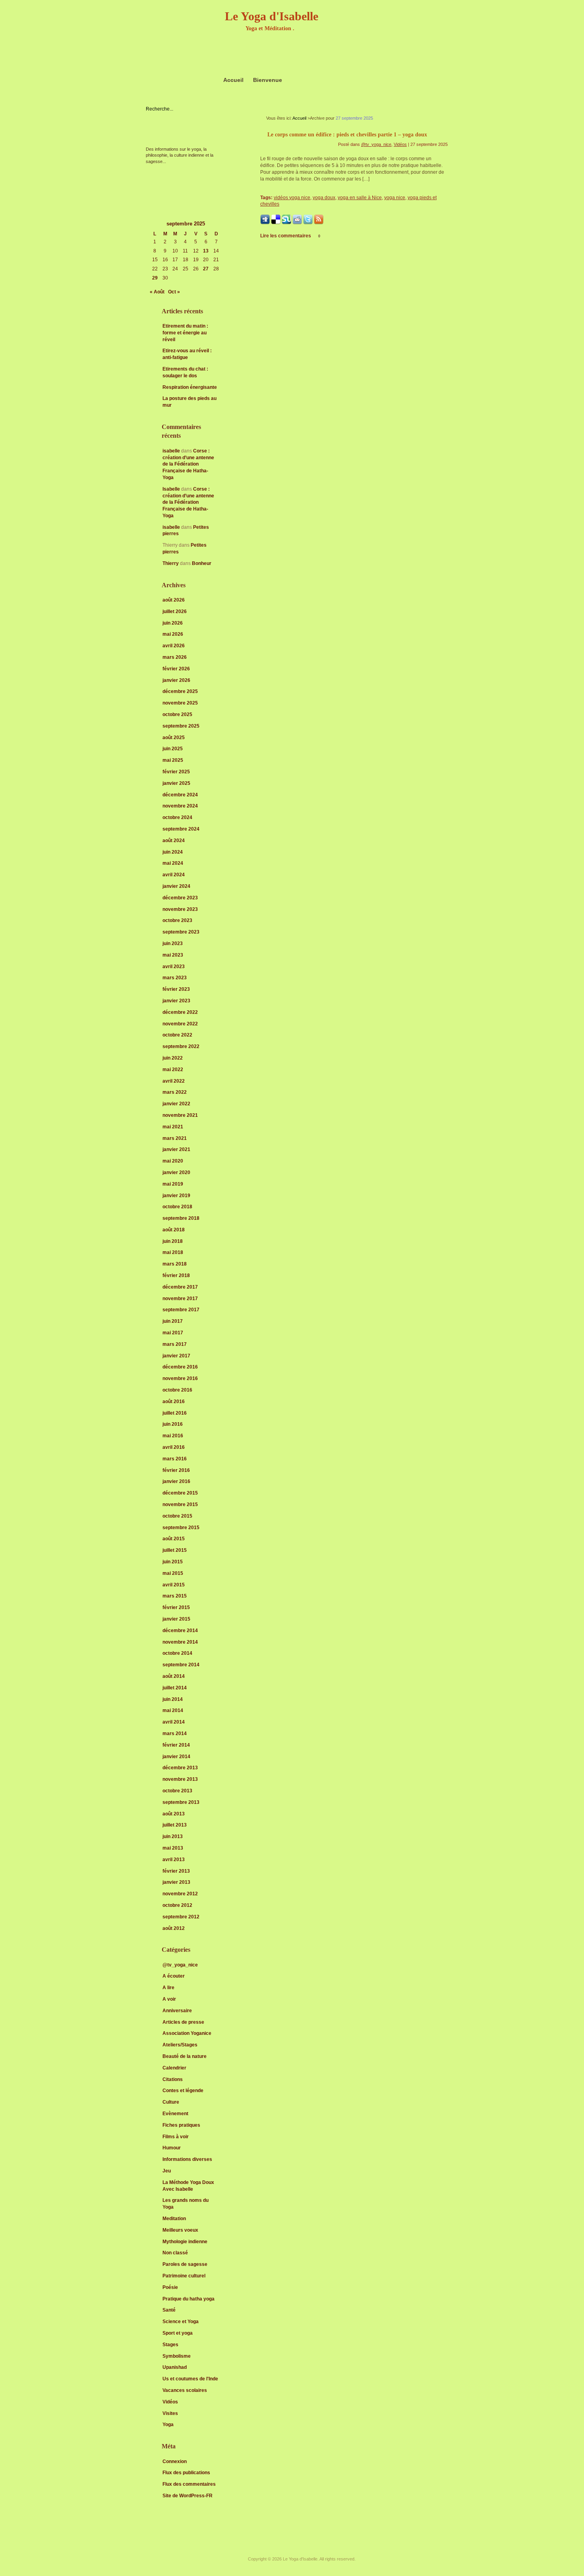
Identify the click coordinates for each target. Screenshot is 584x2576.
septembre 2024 (181, 829)
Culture (171, 2102)
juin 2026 (173, 623)
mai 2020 (173, 1161)
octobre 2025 (177, 714)
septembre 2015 (181, 1528)
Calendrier (174, 2068)
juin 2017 (173, 1321)
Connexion (175, 2461)
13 (206, 251)
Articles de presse (183, 2022)
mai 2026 (173, 634)
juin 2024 (173, 852)
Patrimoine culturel (184, 2276)
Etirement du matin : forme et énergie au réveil (185, 333)
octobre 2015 (177, 1516)
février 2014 (176, 1745)
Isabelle (171, 489)
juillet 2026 (175, 611)
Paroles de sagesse (185, 2264)
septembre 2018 (181, 1218)
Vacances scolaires (185, 2390)
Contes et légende (183, 2091)
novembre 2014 (180, 1642)
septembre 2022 (181, 1046)
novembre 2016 (180, 1378)
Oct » (174, 292)
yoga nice (395, 198)
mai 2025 (173, 760)
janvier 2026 (176, 680)
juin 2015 (173, 1562)
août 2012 (174, 1928)
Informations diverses (187, 2159)
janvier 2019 (176, 1196)
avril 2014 (174, 1722)
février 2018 (176, 1275)
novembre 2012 (180, 1894)
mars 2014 (175, 1734)
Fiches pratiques (181, 2125)
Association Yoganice (187, 2033)
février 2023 (176, 989)
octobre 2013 (177, 1791)
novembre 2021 (180, 1115)
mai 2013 (173, 1848)
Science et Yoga (181, 2322)
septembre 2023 (181, 932)
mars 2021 (175, 1138)
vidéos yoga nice (292, 198)
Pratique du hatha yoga (189, 2299)
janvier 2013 (176, 1882)
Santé (169, 2310)
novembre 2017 (180, 1299)
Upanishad (175, 2367)
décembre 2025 (180, 691)
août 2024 (174, 841)
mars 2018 (175, 1264)
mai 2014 (173, 1710)
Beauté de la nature (185, 2056)
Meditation (174, 2219)
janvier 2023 (176, 1001)
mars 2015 (175, 1596)
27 (206, 269)
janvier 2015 (176, 1619)
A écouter (174, 1976)
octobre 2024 (177, 817)
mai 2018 (173, 1252)
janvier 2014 (176, 1757)
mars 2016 (175, 1459)
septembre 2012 (181, 1917)
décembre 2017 (180, 1287)
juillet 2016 (175, 1413)
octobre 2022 (177, 1035)
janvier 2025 (176, 783)
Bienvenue (268, 80)
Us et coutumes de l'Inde (190, 2379)
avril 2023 (174, 967)
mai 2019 (173, 1184)
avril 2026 (174, 646)
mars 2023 (175, 978)
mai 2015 (173, 1573)
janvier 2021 (176, 1149)
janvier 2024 (176, 886)
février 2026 (176, 669)
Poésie (170, 2287)
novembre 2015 (180, 1504)
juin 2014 (173, 1699)
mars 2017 (175, 1344)
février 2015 (176, 1607)
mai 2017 (173, 1333)
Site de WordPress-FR (188, 2496)
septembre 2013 (181, 1802)
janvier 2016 (176, 1481)
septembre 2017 (181, 1310)
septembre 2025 (181, 726)
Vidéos (170, 2402)
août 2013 (174, 1814)
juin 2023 (173, 943)
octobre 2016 (177, 1390)
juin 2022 (173, 1058)
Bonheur (202, 563)
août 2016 (174, 1402)
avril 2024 (174, 875)
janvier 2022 (176, 1104)
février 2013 (176, 1871)
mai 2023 (173, 955)
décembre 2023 (180, 898)
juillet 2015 (175, 1550)
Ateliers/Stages (180, 2045)
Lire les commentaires (290, 236)
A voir (169, 1999)
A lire (168, 1988)
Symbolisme (177, 2356)
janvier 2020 (176, 1172)
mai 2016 (173, 1436)
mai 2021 (173, 1127)
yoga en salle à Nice (360, 198)
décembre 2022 (180, 1012)
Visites (170, 2413)
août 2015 (174, 1539)
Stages (170, 2345)
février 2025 (176, 772)
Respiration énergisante (190, 387)
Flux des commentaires (189, 2484)
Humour (172, 2148)
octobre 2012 (177, 1905)
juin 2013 (173, 1836)
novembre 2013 (180, 1779)
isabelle (171, 451)
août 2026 (174, 600)
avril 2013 (174, 1860)
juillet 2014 (175, 1688)
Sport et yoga (178, 2333)
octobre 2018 (177, 1207)
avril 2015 (174, 1585)
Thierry (171, 563)
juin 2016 (173, 1424)
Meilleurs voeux (180, 2230)
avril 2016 (174, 1447)
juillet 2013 (175, 1825)
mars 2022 (175, 1092)
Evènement (175, 2114)
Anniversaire (177, 2011)
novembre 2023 (180, 909)
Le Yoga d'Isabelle (272, 16)
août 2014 (174, 1676)
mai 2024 (173, 863)
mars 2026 (175, 657)
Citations (173, 2079)
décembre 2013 (180, 1768)
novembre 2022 (180, 1024)
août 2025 (174, 738)
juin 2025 (173, 749)
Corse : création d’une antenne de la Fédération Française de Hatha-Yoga (188, 464)
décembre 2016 (180, 1367)
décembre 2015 (180, 1493)
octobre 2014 (177, 1653)
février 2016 (176, 1470)
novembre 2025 (180, 703)
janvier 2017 (176, 1356)
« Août (157, 292)
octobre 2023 (177, 920)
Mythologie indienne (185, 2242)
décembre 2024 (180, 795)
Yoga (168, 2425)
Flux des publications (186, 2473)
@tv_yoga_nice (180, 1965)
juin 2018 (173, 1241)
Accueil (233, 80)
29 (155, 278)
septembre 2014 (181, 1665)
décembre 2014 (180, 1631)
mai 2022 (173, 1070)
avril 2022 (174, 1081)
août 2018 (174, 1230)
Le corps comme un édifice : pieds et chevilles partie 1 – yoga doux (347, 135)
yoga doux (324, 198)
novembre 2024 (180, 806)
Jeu (167, 2171)
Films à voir (176, 2137)
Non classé (175, 2253)
